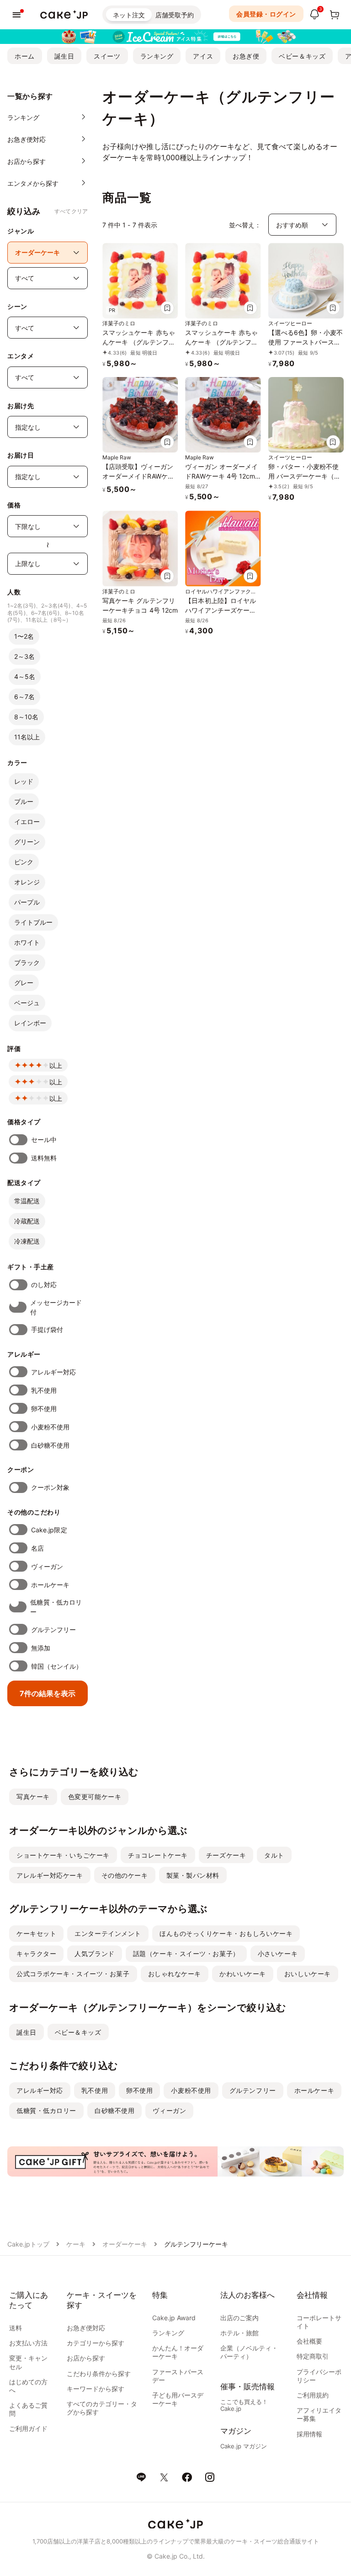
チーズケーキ (226, 1855)
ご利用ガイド (28, 2428)
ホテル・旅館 (239, 2333)
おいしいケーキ (308, 1974)
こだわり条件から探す (99, 2374)
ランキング (157, 56)
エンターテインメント (108, 1933)
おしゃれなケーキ (175, 1974)
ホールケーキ (50, 1585)
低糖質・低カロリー (56, 1607)
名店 (37, 1548)
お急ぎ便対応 (86, 2328)
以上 (56, 1065)
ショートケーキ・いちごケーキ (63, 1855)
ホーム (25, 56)
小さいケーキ (278, 1954)
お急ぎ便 (246, 56)
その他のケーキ (125, 1875)
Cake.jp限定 (49, 1530)
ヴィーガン (47, 1566)
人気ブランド (94, 1954)
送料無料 (44, 1158)
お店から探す (86, 2358)
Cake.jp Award (174, 2318)
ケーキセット (36, 1933)
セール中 (44, 1140)
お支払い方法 (28, 2343)
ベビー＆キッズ (302, 56)
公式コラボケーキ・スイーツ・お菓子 (73, 1974)
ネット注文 (129, 15)
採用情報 (309, 2434)
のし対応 (44, 1285)
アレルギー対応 (54, 1372)
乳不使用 (44, 1390)
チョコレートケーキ (158, 1855)
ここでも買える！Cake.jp (244, 2405)
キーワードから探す (96, 2389)
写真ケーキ (33, 1797)
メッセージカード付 (56, 1307)
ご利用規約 (313, 2395)
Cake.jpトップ (28, 2244)
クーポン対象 (50, 1487)
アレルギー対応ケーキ (50, 1875)
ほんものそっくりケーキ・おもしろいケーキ (226, 1933)
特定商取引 (313, 2356)
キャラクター (36, 1954)
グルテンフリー (54, 1630)
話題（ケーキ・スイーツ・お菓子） (186, 1954)
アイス (203, 56)
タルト (274, 1855)
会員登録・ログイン (266, 14)
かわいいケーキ (243, 1974)
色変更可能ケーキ (95, 1797)
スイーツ (107, 56)
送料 (16, 2328)
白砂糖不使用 (50, 1445)
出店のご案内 (239, 2318)
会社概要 (309, 2341)
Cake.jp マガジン (244, 2446)
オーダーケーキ (125, 2244)
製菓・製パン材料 (193, 1875)
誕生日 (64, 56)
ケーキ (76, 2244)
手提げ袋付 (47, 1329)
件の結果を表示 (48, 1693)
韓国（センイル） (57, 1666)
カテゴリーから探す (96, 2343)
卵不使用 (44, 1409)
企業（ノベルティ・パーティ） (249, 2352)
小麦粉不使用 (50, 1427)
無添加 (41, 1648)
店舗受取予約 (175, 15)
